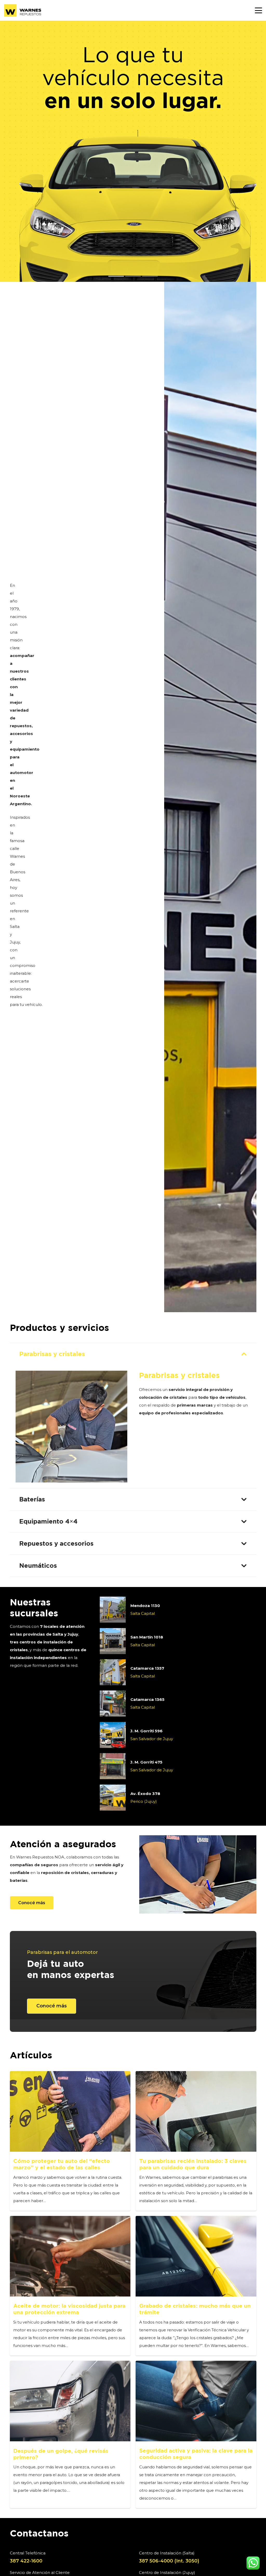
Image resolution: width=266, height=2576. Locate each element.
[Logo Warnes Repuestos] (23, 10)
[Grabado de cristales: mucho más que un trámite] (196, 2256)
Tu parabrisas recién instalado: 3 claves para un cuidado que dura (193, 2164)
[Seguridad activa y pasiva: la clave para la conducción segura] (196, 2401)
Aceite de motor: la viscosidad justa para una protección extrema (69, 2309)
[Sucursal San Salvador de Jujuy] (113, 1766)
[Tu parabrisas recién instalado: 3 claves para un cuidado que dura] (196, 2111)
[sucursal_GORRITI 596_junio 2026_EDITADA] (113, 1735)
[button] (258, 10)
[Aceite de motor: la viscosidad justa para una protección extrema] (70, 2256)
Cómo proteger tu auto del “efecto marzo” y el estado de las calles (62, 2164)
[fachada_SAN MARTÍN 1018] (113, 1641)
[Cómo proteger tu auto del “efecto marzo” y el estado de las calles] (70, 2111)
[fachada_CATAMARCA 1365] (113, 1703)
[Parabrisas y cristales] (71, 1427)
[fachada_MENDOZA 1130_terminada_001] (113, 1610)
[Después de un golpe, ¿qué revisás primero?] (70, 2401)
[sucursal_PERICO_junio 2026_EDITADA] (113, 1798)
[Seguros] (198, 1874)
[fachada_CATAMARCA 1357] (113, 1672)
